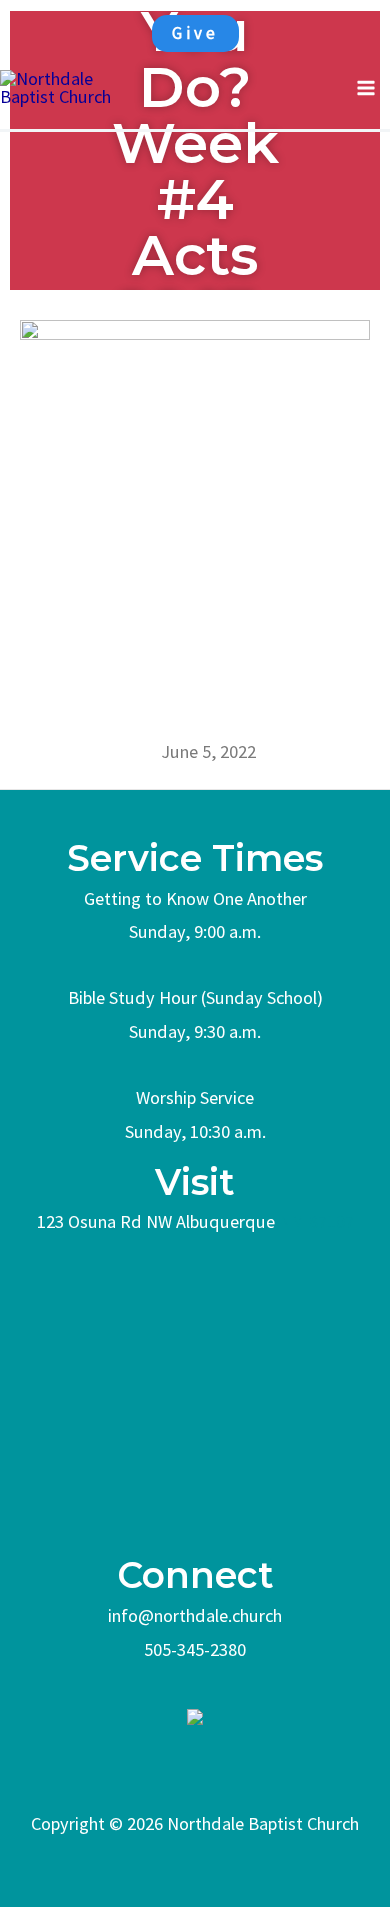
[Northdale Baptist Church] (70, 86)
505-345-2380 (195, 1649)
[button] (195, 33)
